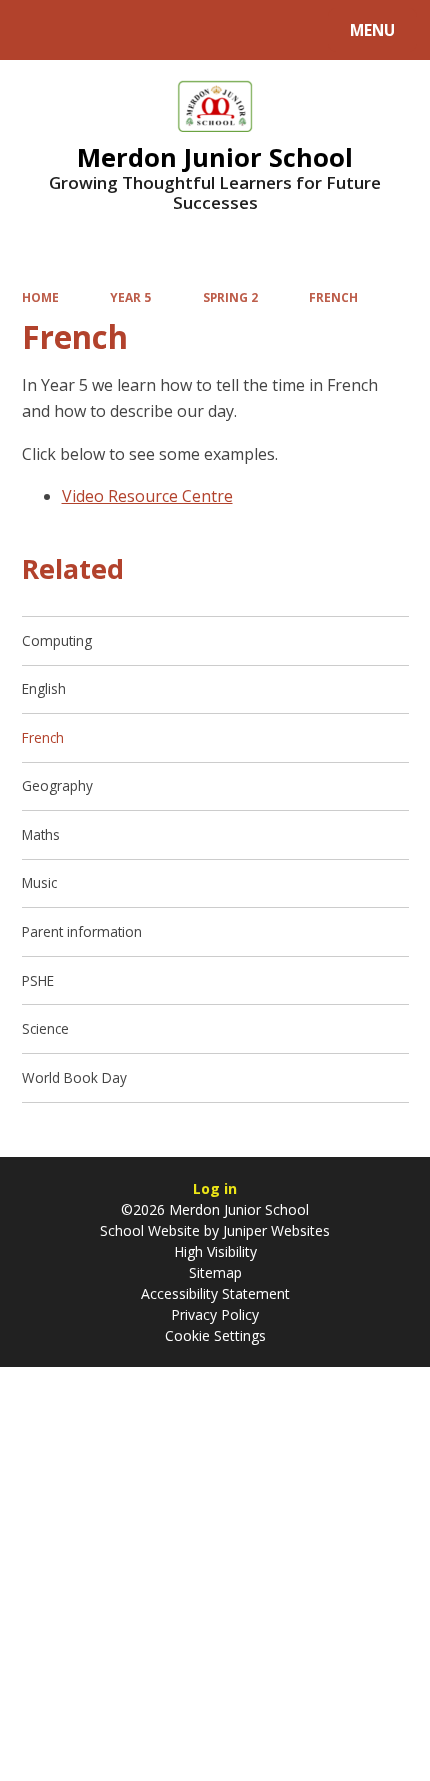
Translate (172, 33)
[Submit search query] (251, 27)
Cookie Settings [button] (215, 1335)
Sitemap (215, 1272)
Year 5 (130, 297)
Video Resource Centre (147, 496)
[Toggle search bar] (39, 30)
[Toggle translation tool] (90, 30)
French (333, 297)
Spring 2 (230, 297)
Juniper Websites (274, 1230)
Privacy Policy (215, 1314)
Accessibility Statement (215, 1293)
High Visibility (215, 1251)
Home (40, 297)
